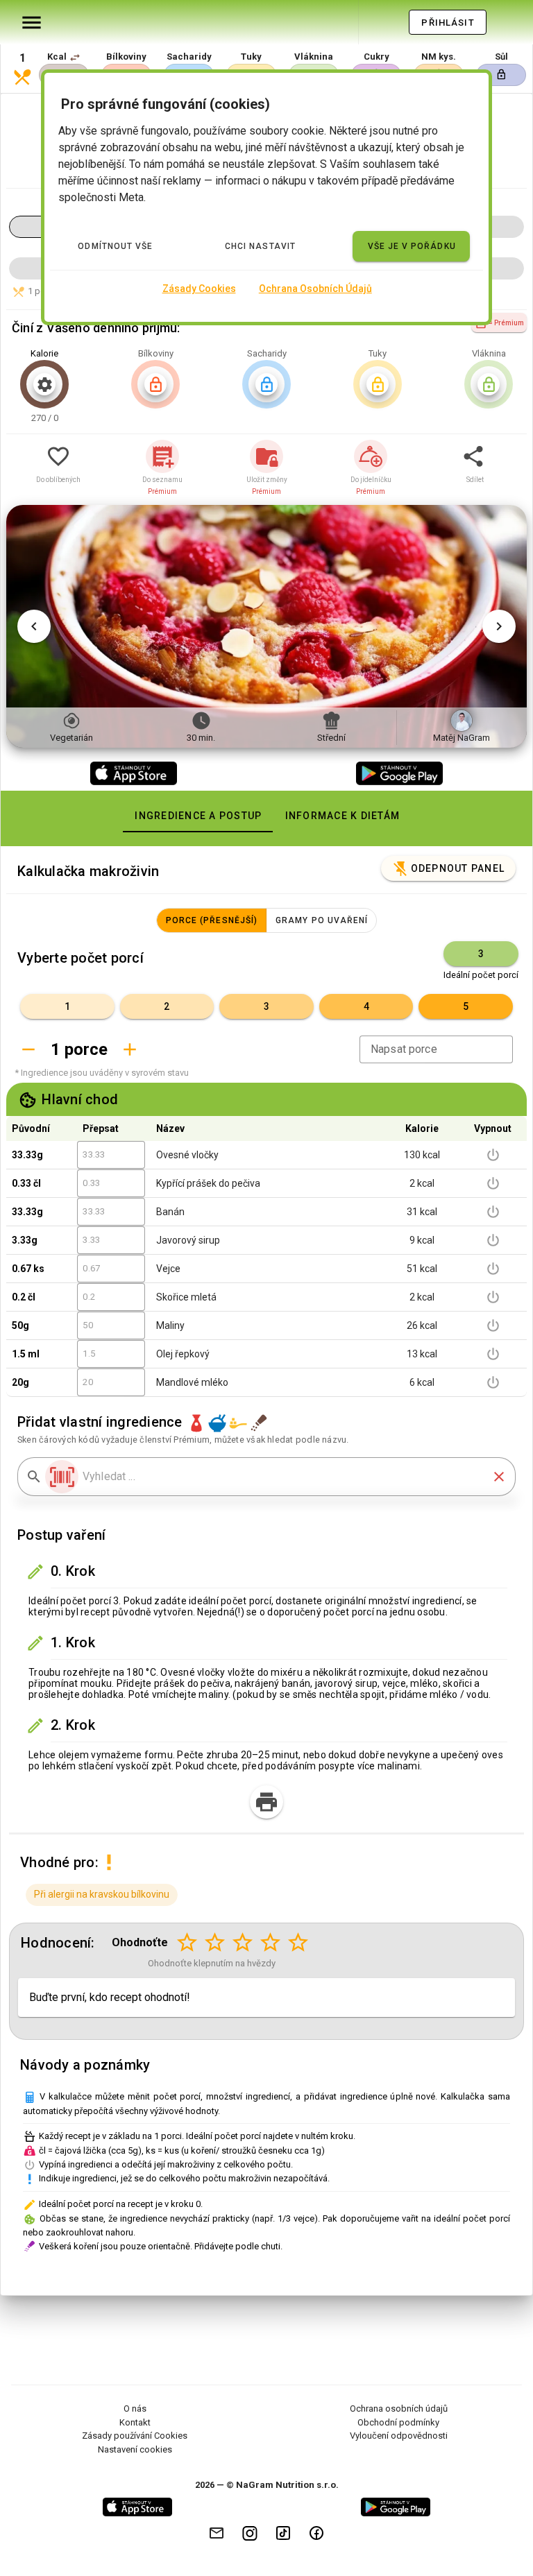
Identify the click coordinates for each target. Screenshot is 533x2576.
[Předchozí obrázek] (34, 626)
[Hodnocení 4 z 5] (271, 1943)
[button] (75, 58)
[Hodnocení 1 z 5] (187, 1943)
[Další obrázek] (499, 626)
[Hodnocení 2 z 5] (215, 1943)
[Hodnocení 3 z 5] (243, 1943)
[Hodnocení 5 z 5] (298, 1943)
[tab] (198, 816)
